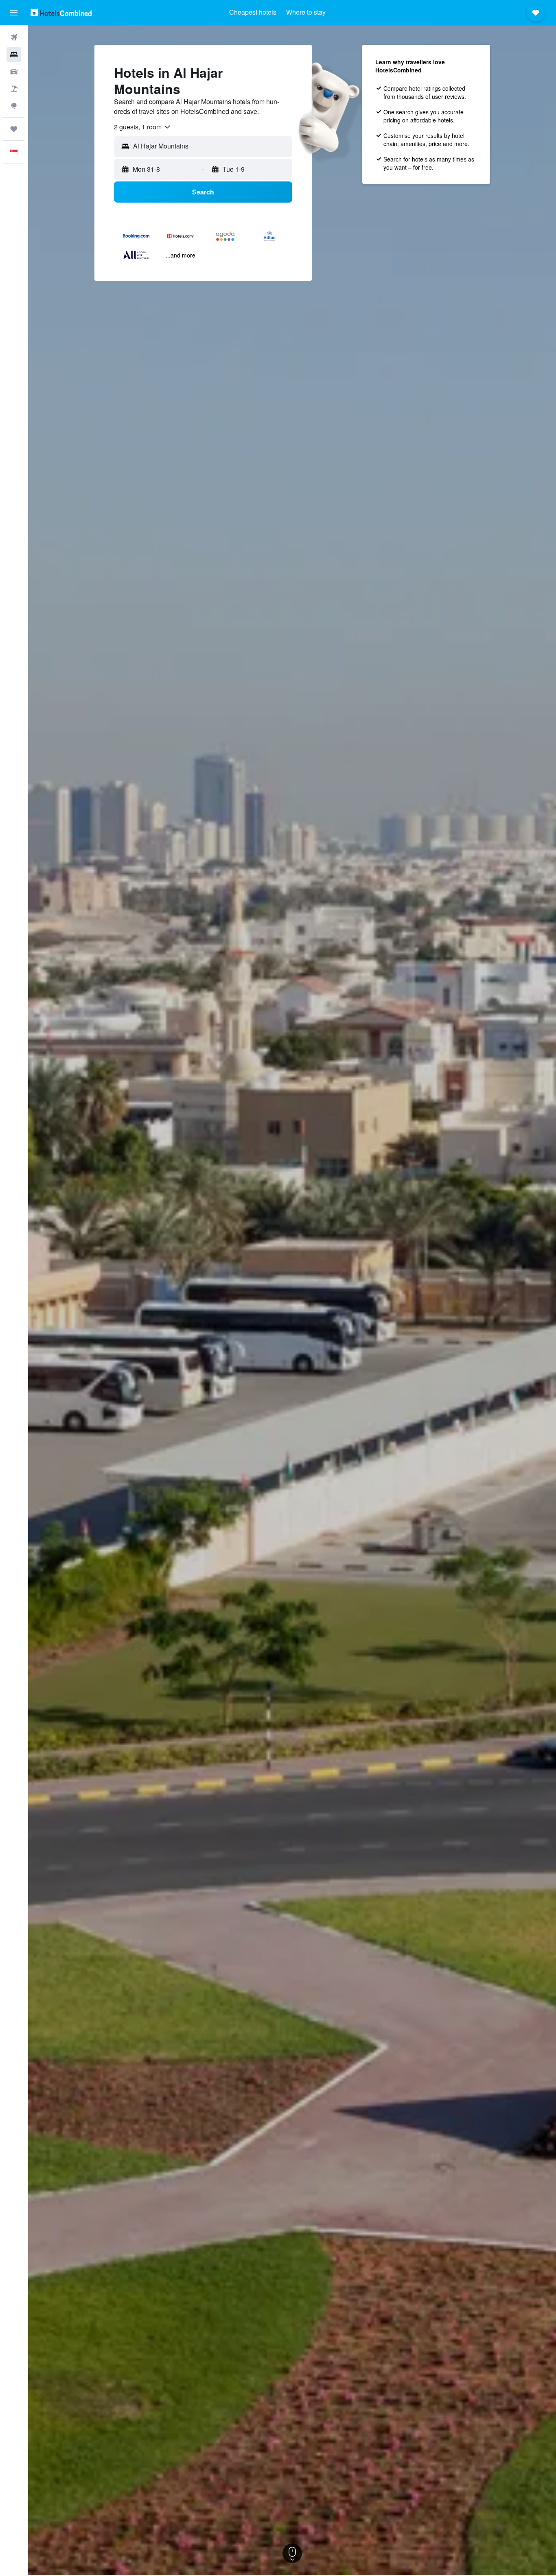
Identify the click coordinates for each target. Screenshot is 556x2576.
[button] (14, 13)
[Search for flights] (14, 37)
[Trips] (14, 129)
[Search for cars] (14, 72)
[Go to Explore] (14, 106)
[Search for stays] (14, 55)
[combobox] (143, 127)
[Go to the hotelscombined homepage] (61, 12)
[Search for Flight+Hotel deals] (14, 89)
